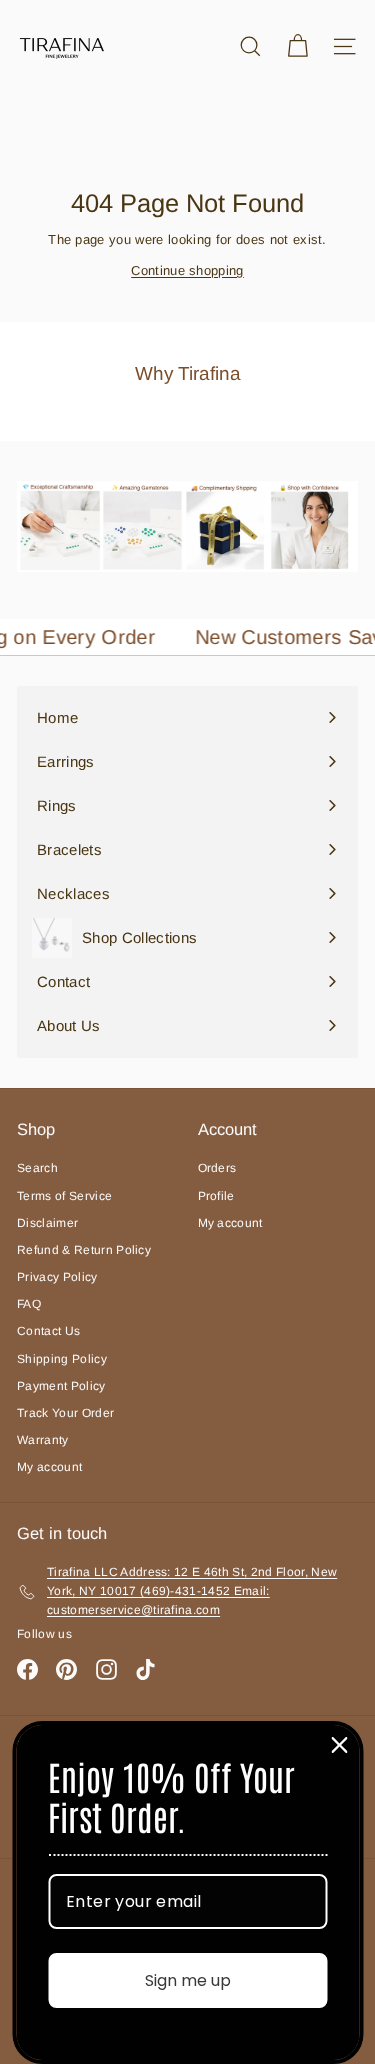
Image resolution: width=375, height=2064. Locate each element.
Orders (217, 1168)
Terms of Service (64, 1196)
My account (49, 1467)
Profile (216, 1196)
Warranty (43, 1440)
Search (37, 1168)
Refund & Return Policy (84, 1250)
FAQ (29, 1304)
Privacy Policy (57, 1277)
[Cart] (297, 46)
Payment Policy (61, 1386)
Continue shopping (187, 270)
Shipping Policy (62, 1359)
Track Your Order (65, 1413)
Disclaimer (47, 1223)
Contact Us (48, 1331)
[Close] (339, 1745)
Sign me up (188, 1980)
